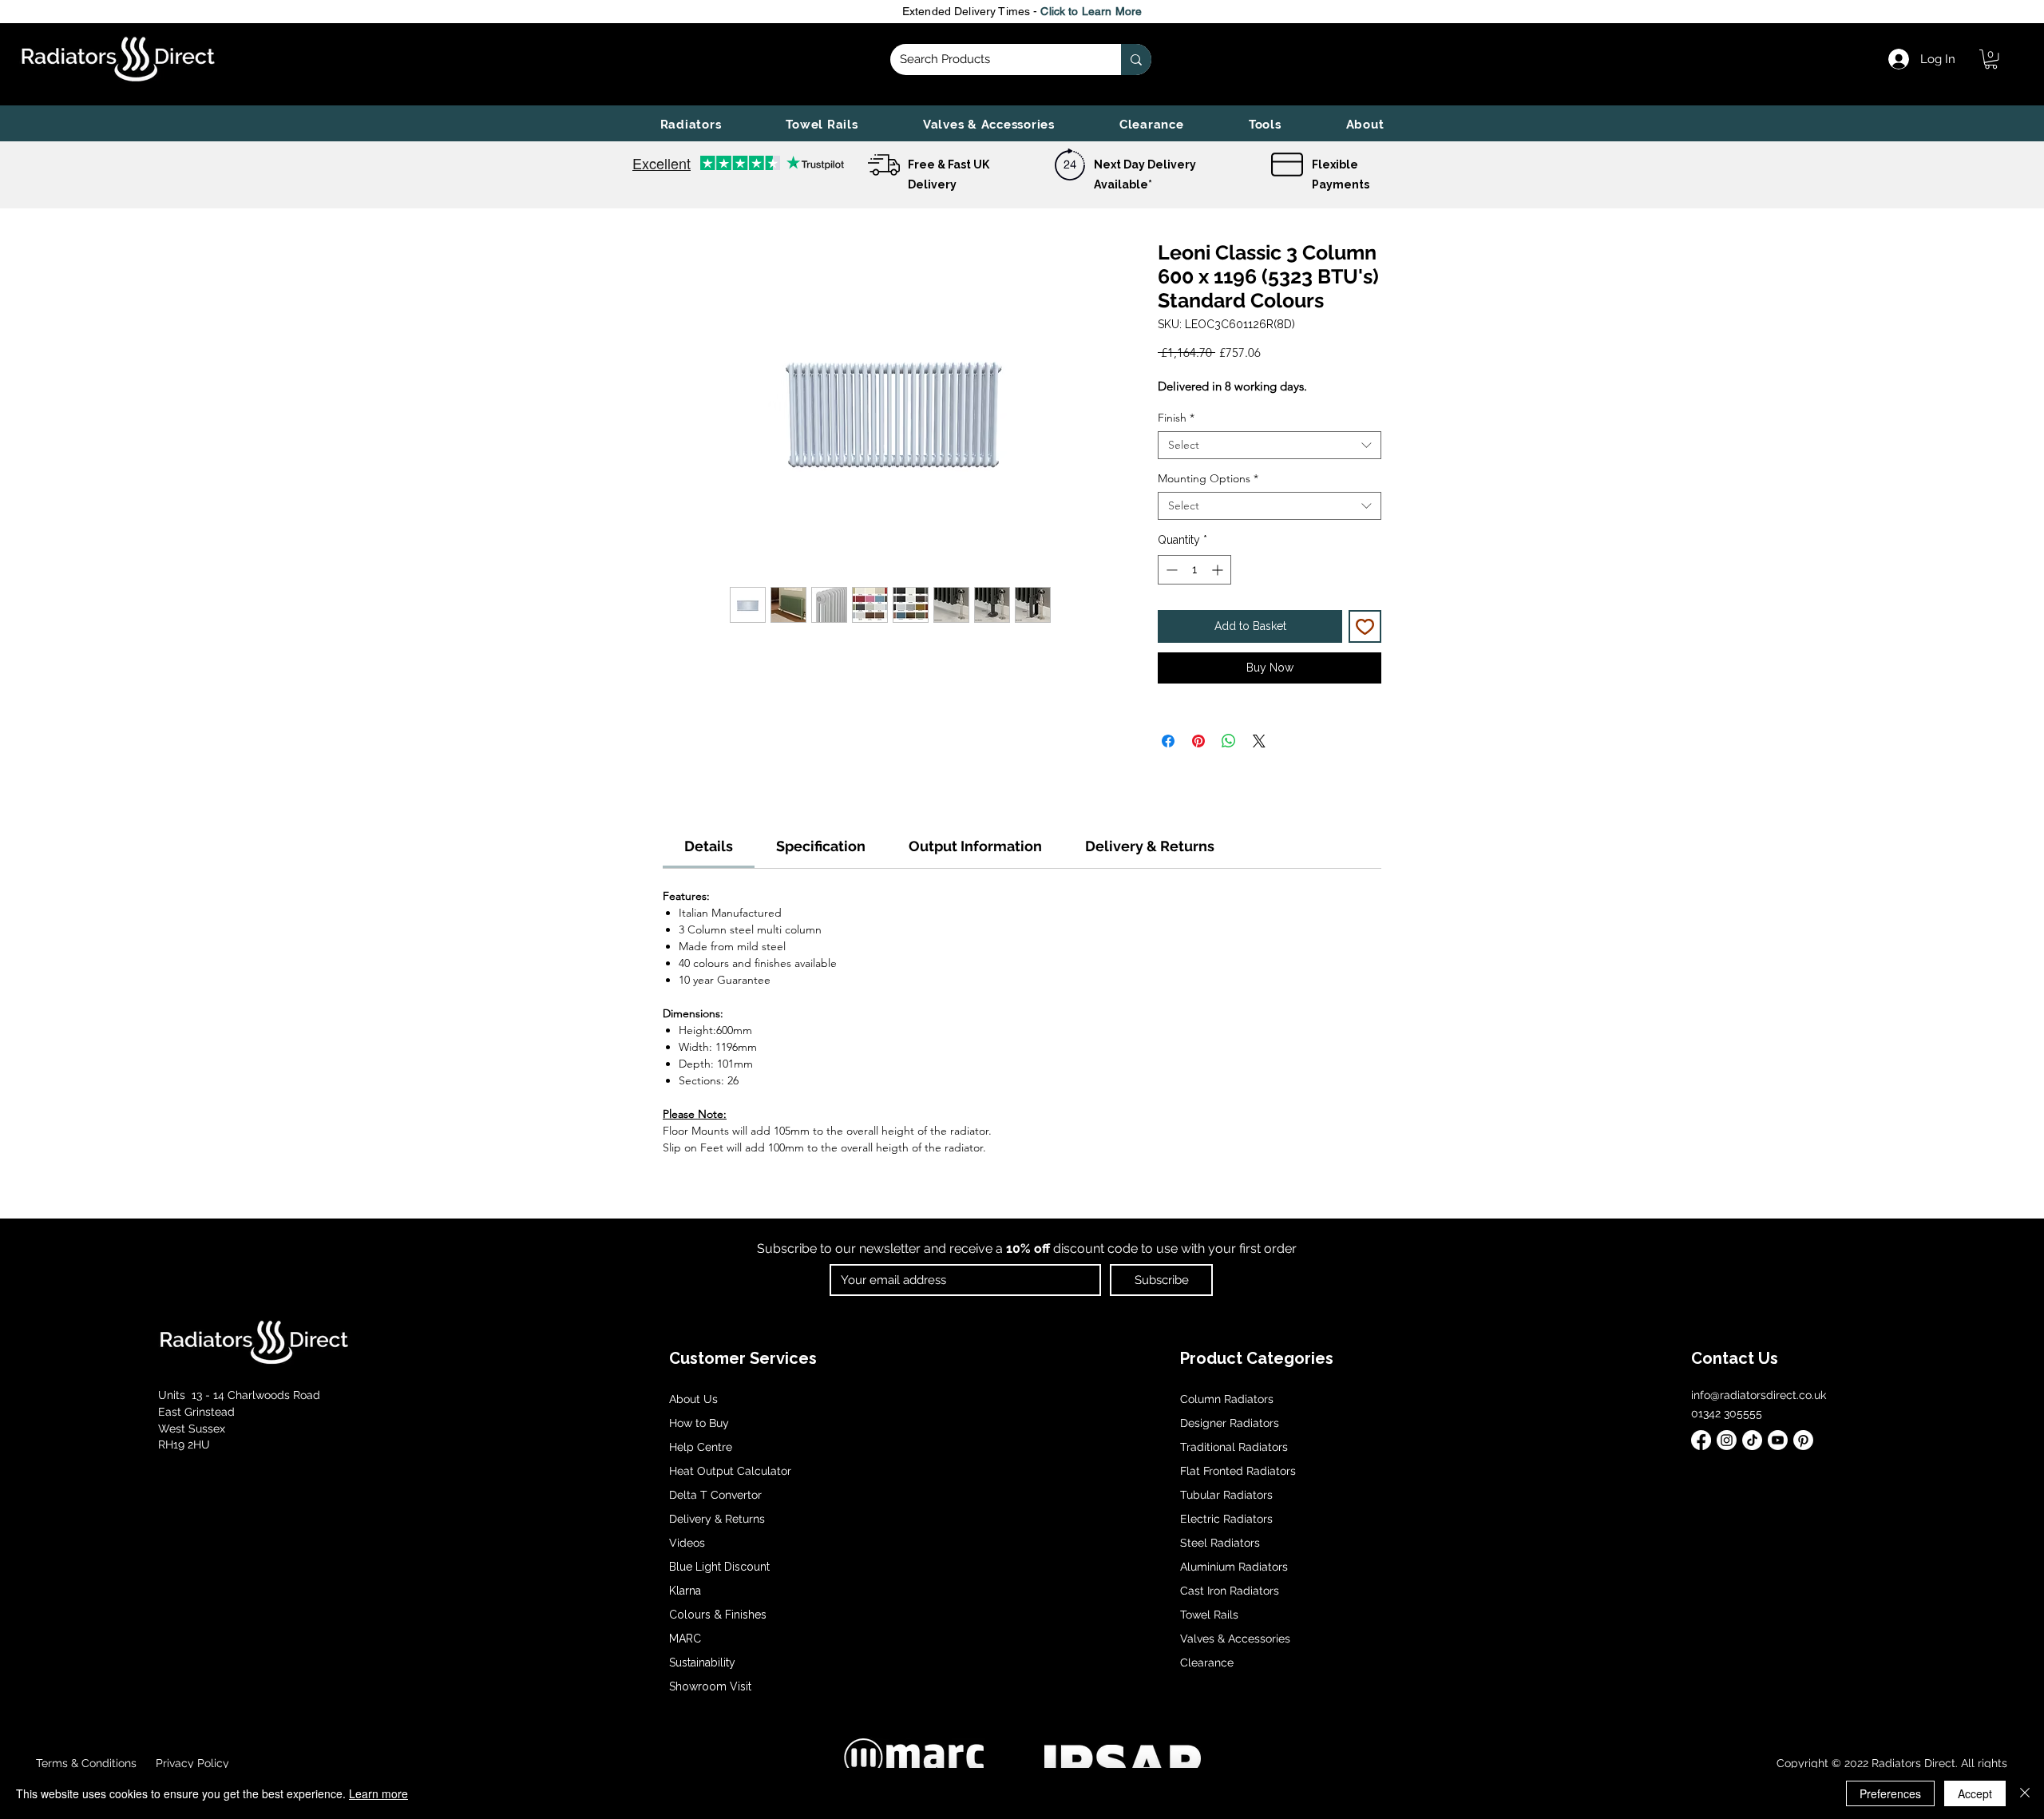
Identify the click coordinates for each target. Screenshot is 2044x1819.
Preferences (1890, 1793)
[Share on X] (1259, 741)
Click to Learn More (1091, 11)
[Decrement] (1170, 570)
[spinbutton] (1194, 570)
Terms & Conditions (86, 1763)
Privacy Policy (191, 1763)
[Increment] (1219, 570)
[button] (691, 125)
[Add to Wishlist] (1365, 626)
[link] (1991, 59)
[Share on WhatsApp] (1229, 741)
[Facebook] (1701, 1440)
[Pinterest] (1803, 1440)
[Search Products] (1136, 59)
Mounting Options (1208, 479)
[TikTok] (1752, 1440)
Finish (1176, 418)
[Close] (2025, 1793)
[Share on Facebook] (1168, 741)
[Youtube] (1778, 1440)
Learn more (378, 1793)
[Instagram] (1727, 1440)
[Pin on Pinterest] (1198, 741)
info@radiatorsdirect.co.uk (1759, 1395)
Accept (1975, 1793)
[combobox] (1270, 445)
